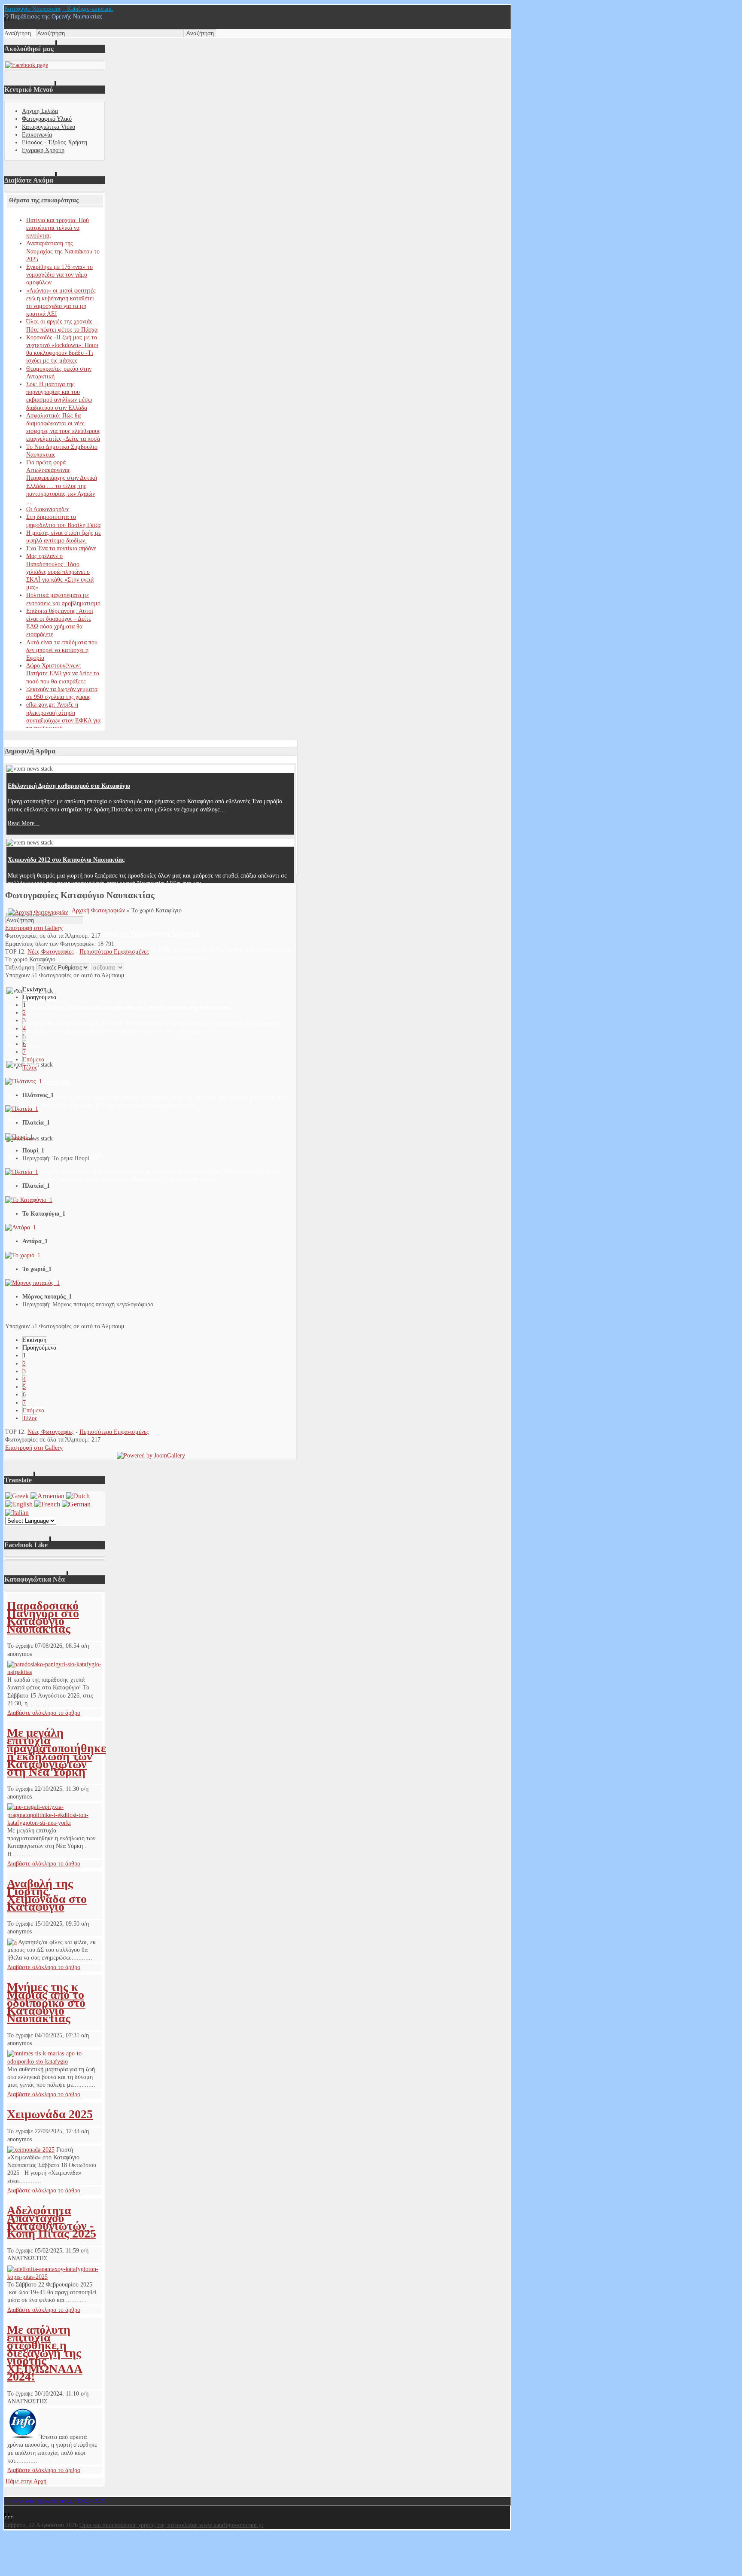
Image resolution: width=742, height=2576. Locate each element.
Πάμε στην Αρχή (26, 2481)
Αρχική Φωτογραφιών (98, 910)
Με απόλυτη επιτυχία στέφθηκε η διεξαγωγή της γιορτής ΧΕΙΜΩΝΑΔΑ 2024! (45, 2353)
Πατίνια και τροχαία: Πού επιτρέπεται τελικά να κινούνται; (58, 228)
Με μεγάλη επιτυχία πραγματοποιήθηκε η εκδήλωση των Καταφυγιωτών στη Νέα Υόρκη (56, 1752)
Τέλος (30, 1068)
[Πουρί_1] (19, 1137)
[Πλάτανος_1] (24, 1081)
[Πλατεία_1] (22, 1109)
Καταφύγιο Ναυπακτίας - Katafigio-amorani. (59, 9)
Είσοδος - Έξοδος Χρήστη (55, 142)
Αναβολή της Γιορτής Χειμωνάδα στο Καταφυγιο (47, 1895)
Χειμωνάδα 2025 (50, 2114)
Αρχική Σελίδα (40, 111)
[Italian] (17, 1513)
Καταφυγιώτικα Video (49, 127)
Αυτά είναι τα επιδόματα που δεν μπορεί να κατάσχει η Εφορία (62, 650)
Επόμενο (33, 1059)
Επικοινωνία (37, 135)
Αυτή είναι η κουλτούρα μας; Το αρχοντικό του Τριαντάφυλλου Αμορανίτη (104, 934)
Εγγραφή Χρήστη (43, 150)
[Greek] (17, 1496)
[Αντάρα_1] (21, 1227)
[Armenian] (47, 1496)
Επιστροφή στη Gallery (34, 928)
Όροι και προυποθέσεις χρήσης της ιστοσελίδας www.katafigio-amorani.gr (172, 2525)
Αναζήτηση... (20, 33)
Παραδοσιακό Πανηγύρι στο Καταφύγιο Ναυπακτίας (43, 1617)
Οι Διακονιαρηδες (48, 509)
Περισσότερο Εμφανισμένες (114, 952)
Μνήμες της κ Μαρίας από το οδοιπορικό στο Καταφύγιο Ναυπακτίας (46, 2003)
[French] (47, 1504)
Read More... (24, 823)
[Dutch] (78, 1496)
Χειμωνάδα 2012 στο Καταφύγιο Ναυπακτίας (66, 860)
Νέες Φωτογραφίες (51, 952)
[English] (19, 1504)
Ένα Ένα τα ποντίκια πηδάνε (61, 548)
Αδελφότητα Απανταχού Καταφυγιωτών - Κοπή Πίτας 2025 (52, 2222)
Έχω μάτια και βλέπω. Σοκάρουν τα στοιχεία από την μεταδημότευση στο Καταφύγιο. (119, 1008)
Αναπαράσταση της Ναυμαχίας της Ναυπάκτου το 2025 (63, 251)
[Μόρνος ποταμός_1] (32, 1283)
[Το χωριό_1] (23, 1255)
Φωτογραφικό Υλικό (47, 119)
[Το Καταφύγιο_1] (29, 1200)
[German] (76, 1504)
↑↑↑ (9, 2517)
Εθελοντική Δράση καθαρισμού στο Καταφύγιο (69, 786)
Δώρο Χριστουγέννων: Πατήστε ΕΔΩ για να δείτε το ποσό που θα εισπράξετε (63, 673)
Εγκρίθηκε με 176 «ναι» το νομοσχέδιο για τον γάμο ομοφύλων (59, 275)
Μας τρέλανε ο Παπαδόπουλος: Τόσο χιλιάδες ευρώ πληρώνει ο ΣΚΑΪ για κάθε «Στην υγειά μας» (60, 572)
